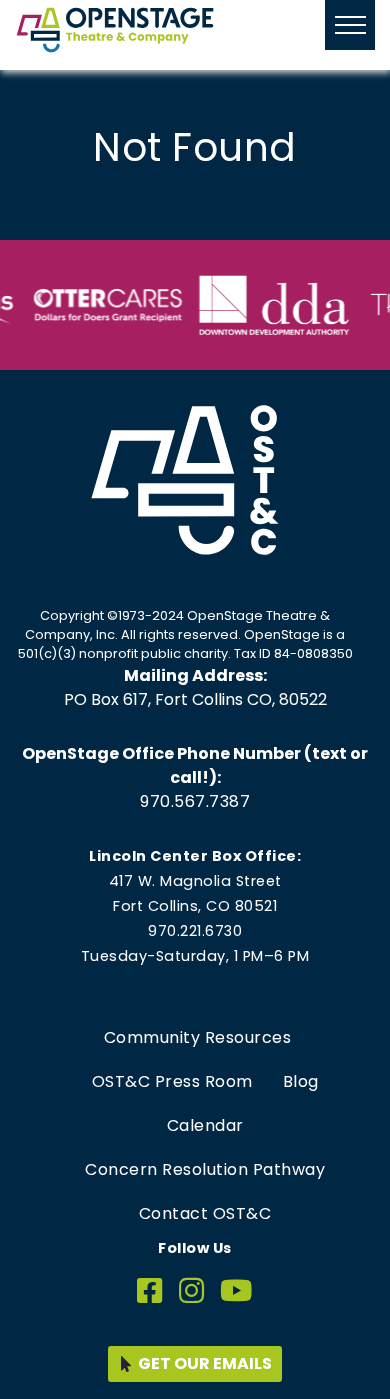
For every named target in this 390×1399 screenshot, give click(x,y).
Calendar (205, 1125)
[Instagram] (192, 1291)
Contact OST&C (205, 1213)
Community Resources (198, 1037)
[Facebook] (150, 1291)
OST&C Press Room (172, 1081)
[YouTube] (236, 1291)
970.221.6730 (195, 931)
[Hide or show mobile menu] (350, 25)
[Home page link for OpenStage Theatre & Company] (115, 30)
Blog (301, 1081)
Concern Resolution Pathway (205, 1169)
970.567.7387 (195, 801)
